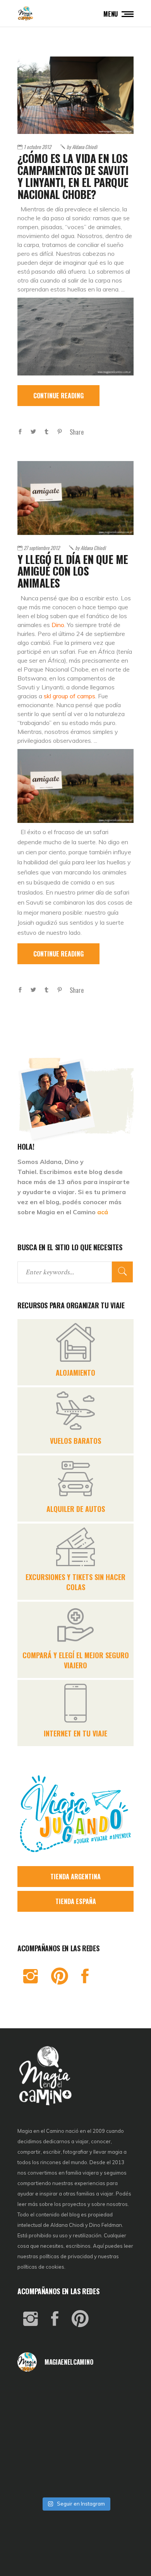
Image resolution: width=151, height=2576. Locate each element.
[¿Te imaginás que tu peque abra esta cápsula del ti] (76, 2414)
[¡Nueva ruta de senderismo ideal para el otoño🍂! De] (76, 2480)
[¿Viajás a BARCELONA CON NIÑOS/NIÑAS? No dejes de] (37, 2436)
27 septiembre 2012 (42, 548)
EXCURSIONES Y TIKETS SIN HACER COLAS (75, 1582)
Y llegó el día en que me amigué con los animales (73, 571)
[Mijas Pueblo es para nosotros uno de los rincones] (76, 2392)
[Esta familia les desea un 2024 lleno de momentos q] (76, 2458)
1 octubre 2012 (37, 147)
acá (103, 1212)
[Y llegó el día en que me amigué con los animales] (75, 498)
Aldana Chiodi (82, 147)
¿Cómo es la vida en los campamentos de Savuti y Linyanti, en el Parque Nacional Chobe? (73, 176)
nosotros (117, 2204)
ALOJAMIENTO (75, 1373)
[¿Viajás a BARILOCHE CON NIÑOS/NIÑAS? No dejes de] (37, 2458)
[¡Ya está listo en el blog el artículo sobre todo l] (114, 2480)
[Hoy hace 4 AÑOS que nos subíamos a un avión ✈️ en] (114, 2392)
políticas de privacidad (66, 2256)
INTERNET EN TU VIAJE (75, 1733)
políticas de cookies (41, 2267)
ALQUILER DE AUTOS (76, 1509)
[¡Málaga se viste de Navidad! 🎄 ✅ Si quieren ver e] (37, 2480)
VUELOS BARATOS (75, 1441)
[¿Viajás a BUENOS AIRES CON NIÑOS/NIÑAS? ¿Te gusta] (114, 2436)
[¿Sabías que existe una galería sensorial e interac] (114, 2458)
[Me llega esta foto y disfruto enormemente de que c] (37, 2414)
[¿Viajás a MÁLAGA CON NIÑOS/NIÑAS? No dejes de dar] (76, 2436)
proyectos (75, 2204)
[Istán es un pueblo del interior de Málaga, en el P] (37, 2392)
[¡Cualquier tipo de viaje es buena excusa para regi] (114, 2414)
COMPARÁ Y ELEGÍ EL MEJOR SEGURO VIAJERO (76, 1660)
